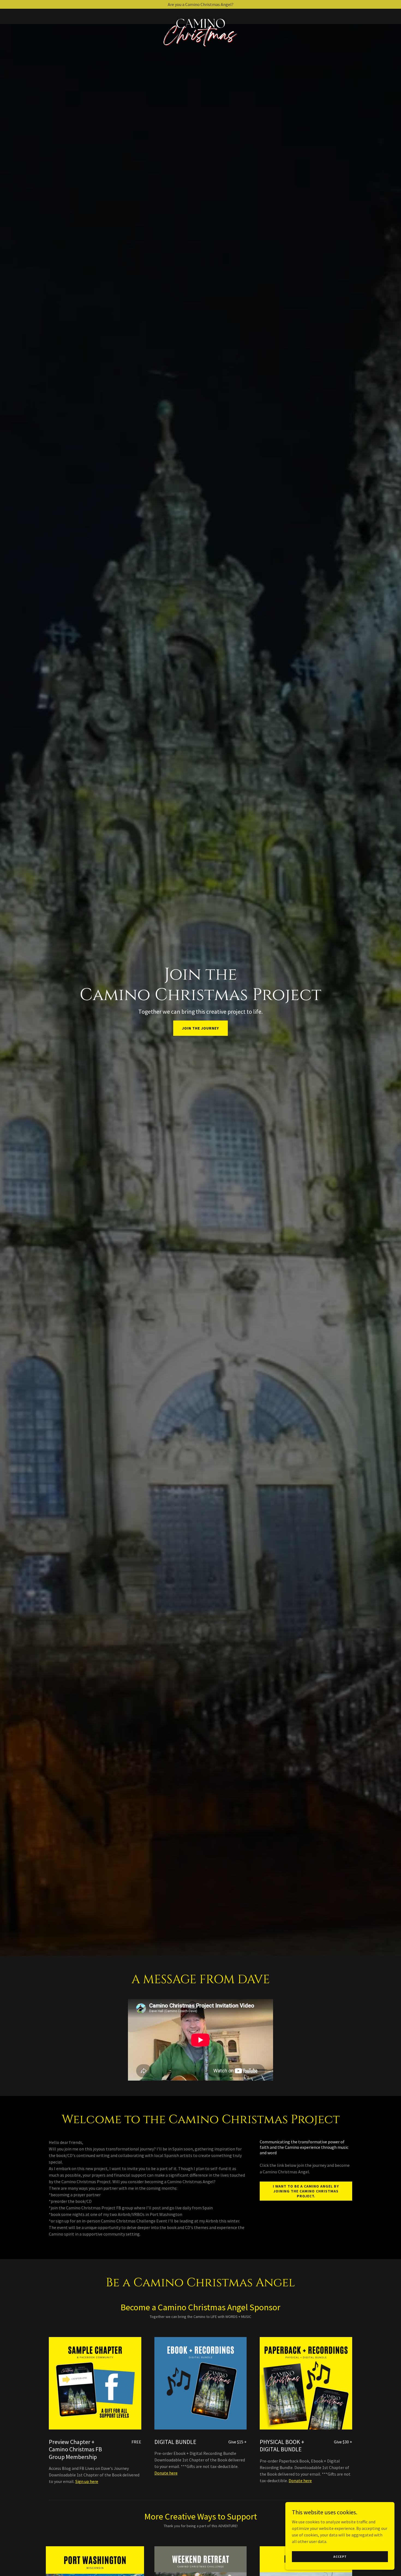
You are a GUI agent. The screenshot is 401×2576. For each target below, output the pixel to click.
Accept (340, 2556)
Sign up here (87, 2481)
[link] (201, 15)
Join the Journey (200, 1028)
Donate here (166, 2473)
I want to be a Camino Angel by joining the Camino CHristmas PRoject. (306, 2191)
